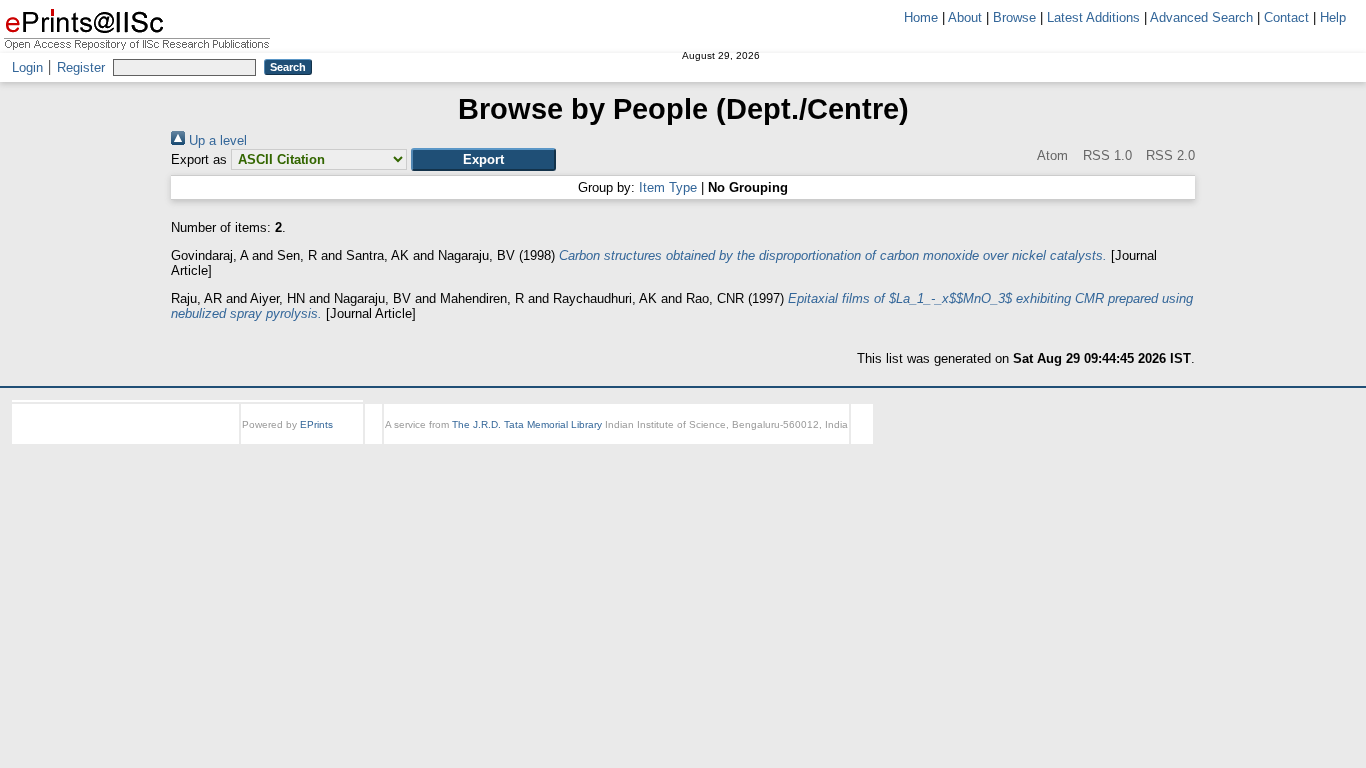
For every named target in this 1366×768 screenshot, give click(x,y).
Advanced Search (1201, 17)
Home (921, 17)
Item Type (668, 187)
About (965, 17)
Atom (1051, 155)
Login (27, 67)
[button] (483, 159)
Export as (199, 159)
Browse (1014, 17)
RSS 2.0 (1168, 155)
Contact (1286, 17)
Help (1333, 17)
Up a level (216, 140)
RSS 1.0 (1105, 155)
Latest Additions (1093, 17)
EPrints (316, 424)
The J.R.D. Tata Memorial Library (527, 424)
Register (81, 67)
